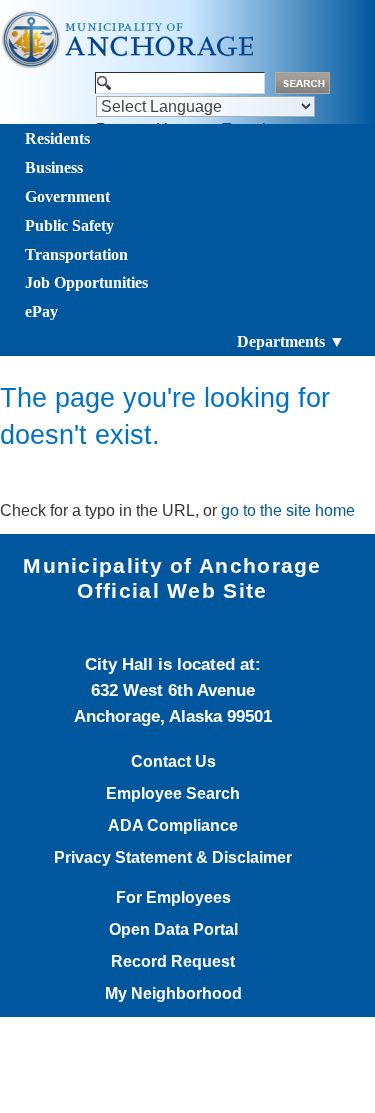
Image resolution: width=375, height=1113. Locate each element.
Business (54, 167)
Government (67, 196)
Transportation (76, 254)
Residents (57, 138)
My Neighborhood (173, 994)
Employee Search (173, 794)
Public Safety (69, 225)
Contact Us (173, 762)
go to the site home (288, 510)
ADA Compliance (173, 826)
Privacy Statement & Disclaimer (173, 858)
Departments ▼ (291, 341)
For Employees (173, 898)
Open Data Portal (173, 930)
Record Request (173, 962)
